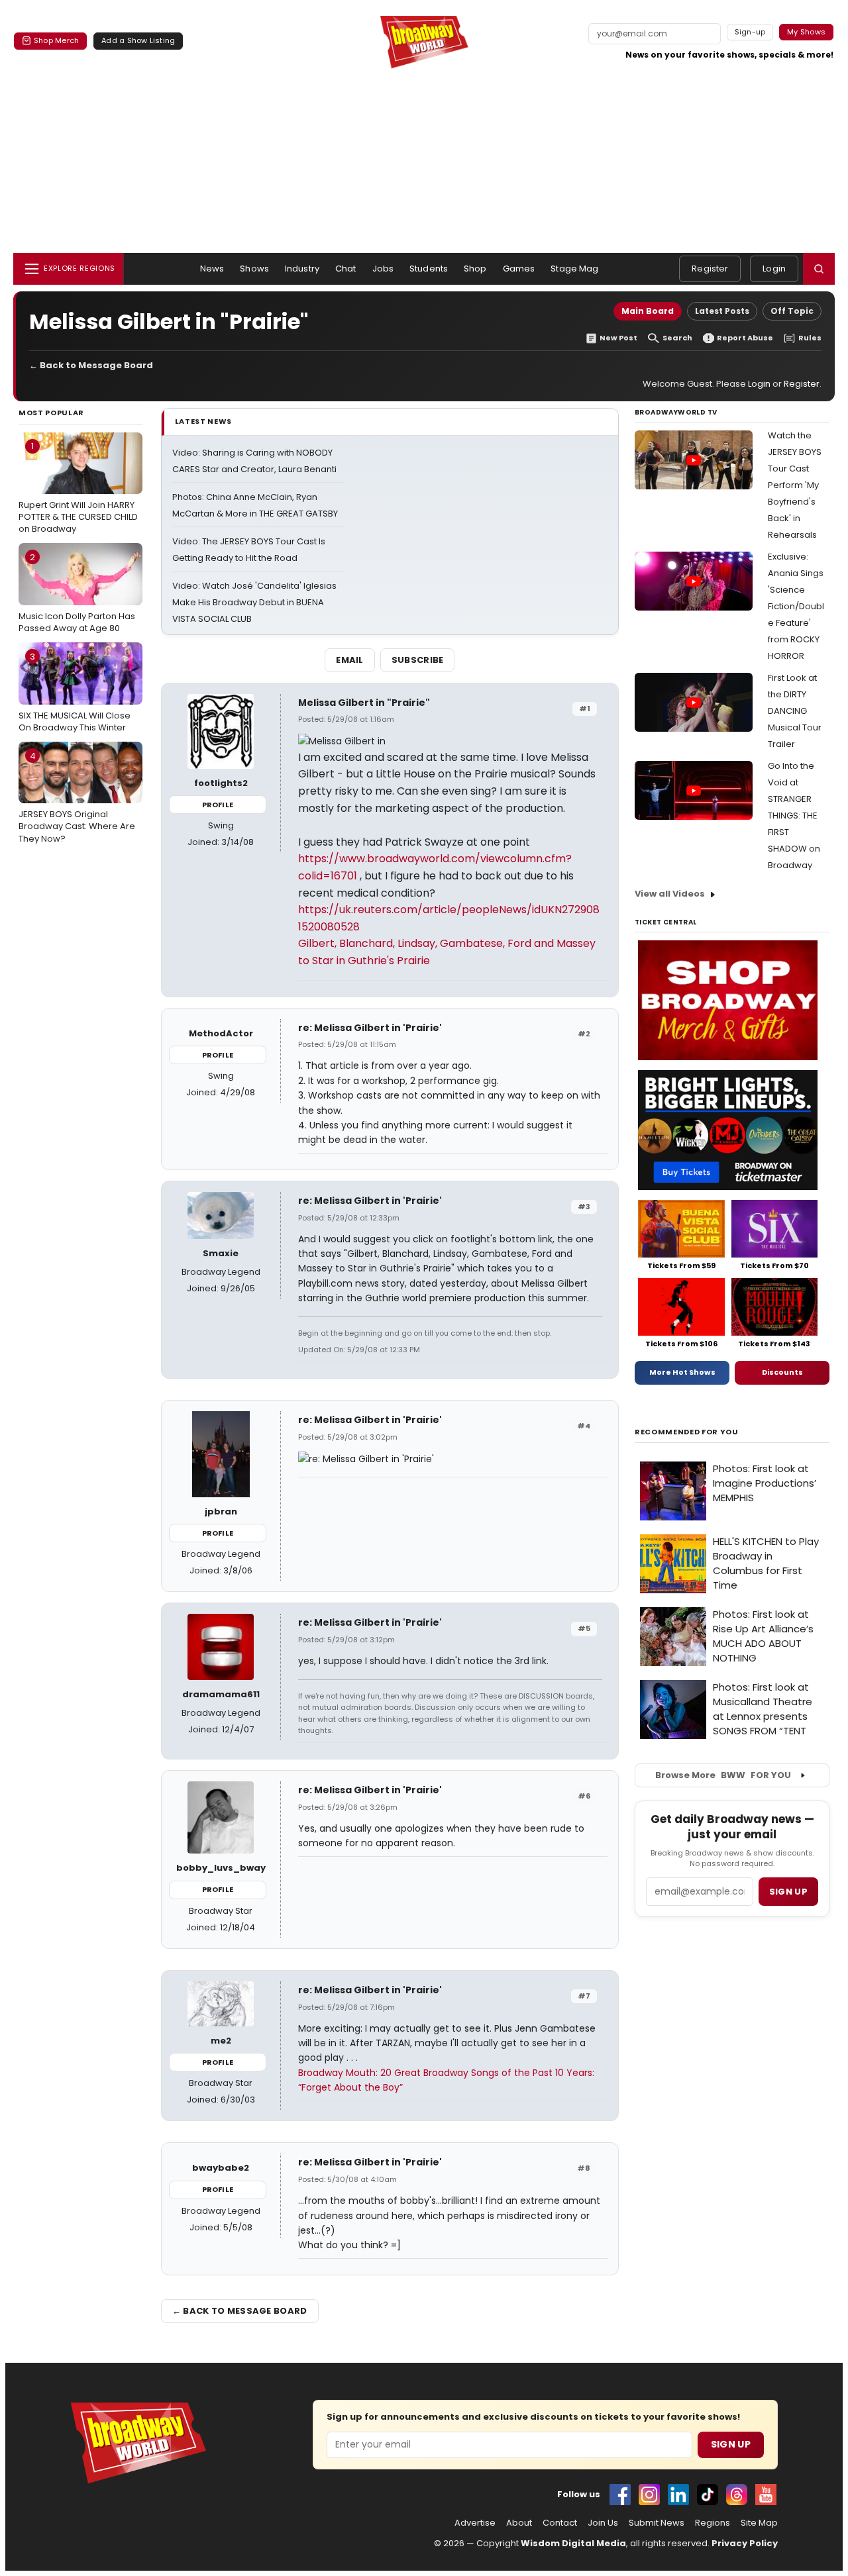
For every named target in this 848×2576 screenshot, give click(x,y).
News (212, 269)
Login (774, 269)
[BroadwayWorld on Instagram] (649, 2495)
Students (429, 269)
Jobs (383, 269)
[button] (819, 269)
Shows (254, 269)
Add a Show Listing (138, 40)
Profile (218, 805)
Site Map (759, 2523)
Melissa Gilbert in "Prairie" (364, 703)
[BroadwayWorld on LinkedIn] (678, 2495)
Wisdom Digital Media (573, 2543)
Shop (475, 269)
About (519, 2523)
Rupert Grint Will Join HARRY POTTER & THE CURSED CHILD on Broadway (78, 487)
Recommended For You (687, 1432)
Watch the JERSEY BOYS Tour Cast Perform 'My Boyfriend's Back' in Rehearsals (795, 485)
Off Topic (792, 311)
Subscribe (418, 660)
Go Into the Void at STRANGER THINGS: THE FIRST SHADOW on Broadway (794, 816)
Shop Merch (56, 40)
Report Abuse (745, 338)
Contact (560, 2523)
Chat (346, 269)
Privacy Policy (745, 2543)
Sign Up (731, 2444)
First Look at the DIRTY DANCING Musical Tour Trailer (795, 711)
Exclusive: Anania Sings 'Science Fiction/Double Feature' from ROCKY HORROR (796, 606)
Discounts (782, 1372)
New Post (618, 338)
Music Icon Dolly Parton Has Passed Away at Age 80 (77, 593)
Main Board (648, 311)
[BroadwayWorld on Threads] (737, 2495)
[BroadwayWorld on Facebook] (620, 2495)
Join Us (603, 2523)
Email (350, 660)
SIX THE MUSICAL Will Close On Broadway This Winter (75, 692)
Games (519, 269)
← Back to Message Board (91, 365)
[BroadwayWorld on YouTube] (766, 2495)
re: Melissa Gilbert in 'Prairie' (370, 1028)
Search (677, 338)
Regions (713, 2523)
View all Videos (670, 894)
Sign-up (750, 32)
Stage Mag (574, 269)
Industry (302, 269)
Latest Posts (722, 311)
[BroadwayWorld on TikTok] (708, 2495)
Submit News (657, 2523)
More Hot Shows (682, 1372)
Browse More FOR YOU (723, 1775)
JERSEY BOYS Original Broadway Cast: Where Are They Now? (77, 797)
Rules (810, 338)
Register (710, 269)
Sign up (788, 1892)
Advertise (475, 2523)
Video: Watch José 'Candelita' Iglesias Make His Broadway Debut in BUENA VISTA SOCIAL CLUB (254, 602)
